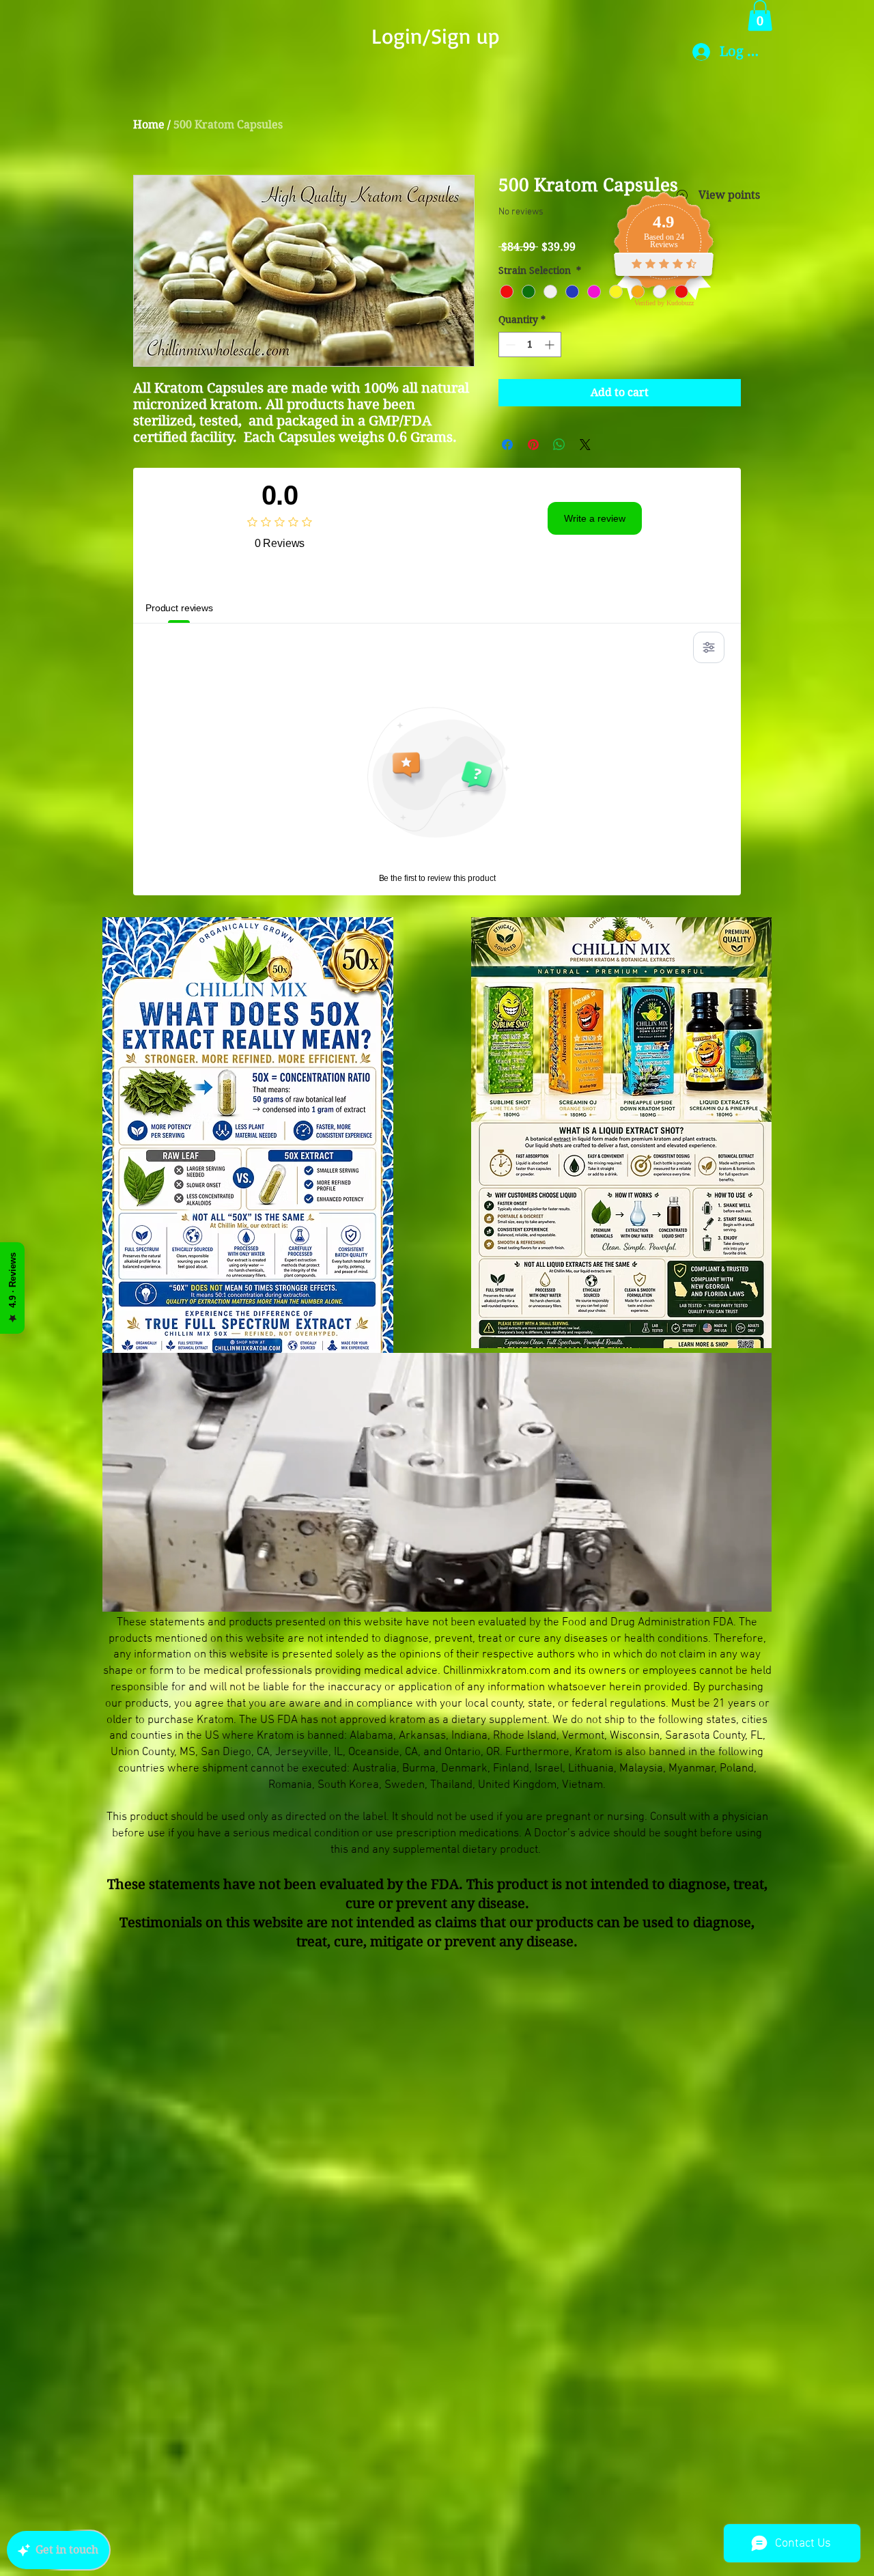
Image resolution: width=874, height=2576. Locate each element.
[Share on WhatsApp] (559, 445)
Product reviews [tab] (179, 608)
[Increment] (551, 345)
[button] (760, 15)
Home (149, 125)
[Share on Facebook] (507, 445)
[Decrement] (509, 345)
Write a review (595, 518)
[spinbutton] (530, 345)
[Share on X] (585, 445)
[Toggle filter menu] (709, 647)
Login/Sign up (435, 36)
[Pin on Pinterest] (533, 445)
